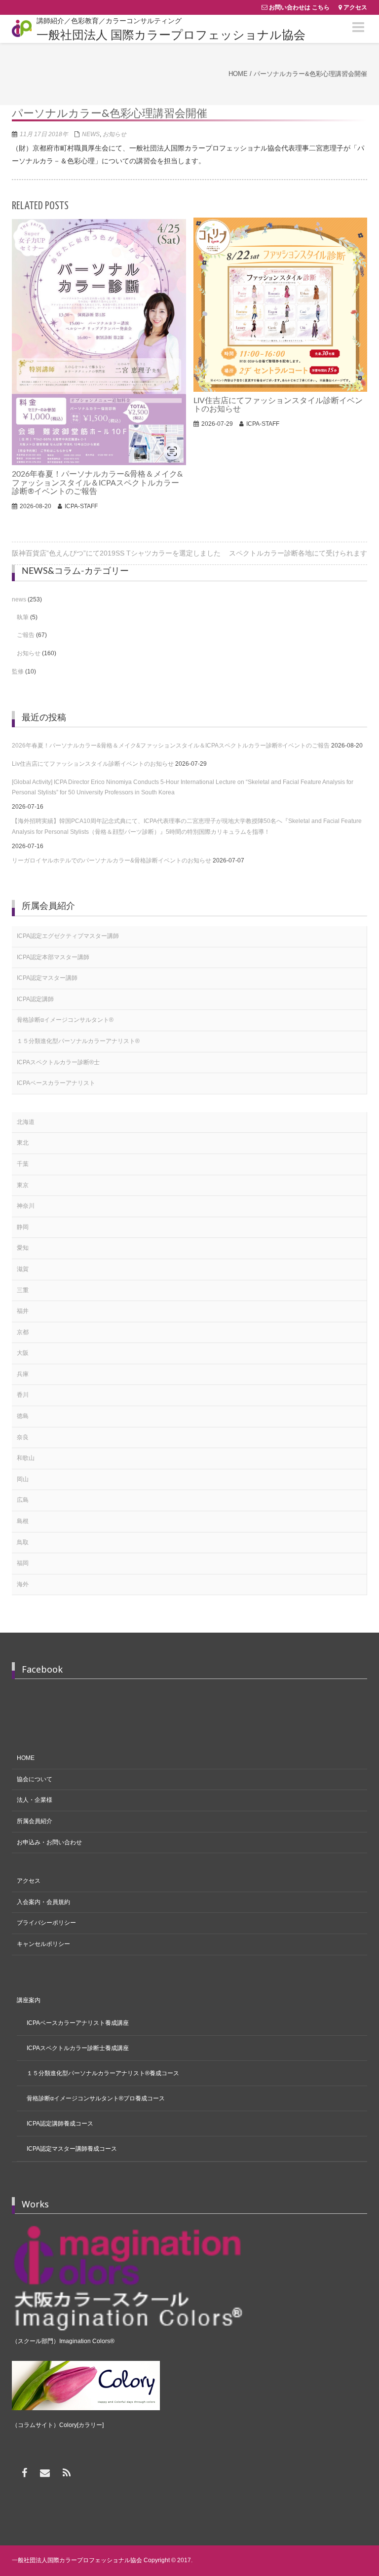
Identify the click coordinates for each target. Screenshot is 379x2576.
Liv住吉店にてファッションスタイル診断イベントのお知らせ (93, 764)
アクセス (355, 7)
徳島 (23, 1416)
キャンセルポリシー (43, 1944)
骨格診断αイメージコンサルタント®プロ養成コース (96, 2098)
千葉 (23, 1164)
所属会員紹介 (35, 1821)
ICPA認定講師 (35, 999)
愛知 (23, 1248)
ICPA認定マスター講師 (47, 978)
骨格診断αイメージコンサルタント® (65, 1020)
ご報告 (26, 635)
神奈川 (26, 1206)
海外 (23, 1584)
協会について (35, 1779)
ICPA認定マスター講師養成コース (72, 2149)
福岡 (23, 1563)
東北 (23, 1143)
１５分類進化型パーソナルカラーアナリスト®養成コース (103, 2073)
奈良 (23, 1437)
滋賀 (23, 1269)
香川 (23, 1395)
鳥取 (23, 1542)
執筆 (23, 617)
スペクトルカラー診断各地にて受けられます (298, 553)
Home (238, 74)
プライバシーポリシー (46, 1923)
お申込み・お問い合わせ (49, 1842)
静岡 (23, 1227)
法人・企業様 (35, 1800)
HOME (26, 1758)
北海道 (26, 1122)
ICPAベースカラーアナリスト (56, 1083)
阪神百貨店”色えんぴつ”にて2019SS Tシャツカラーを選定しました (116, 553)
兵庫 (23, 1374)
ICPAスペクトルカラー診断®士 (58, 1062)
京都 (23, 1332)
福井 (23, 1311)
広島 (23, 1500)
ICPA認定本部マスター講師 (53, 957)
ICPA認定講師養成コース (60, 2124)
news (91, 134)
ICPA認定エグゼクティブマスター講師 (68, 936)
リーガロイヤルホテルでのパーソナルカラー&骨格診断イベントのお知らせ (112, 860)
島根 (23, 1521)
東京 (23, 1185)
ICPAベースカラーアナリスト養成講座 (78, 2023)
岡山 (23, 1479)
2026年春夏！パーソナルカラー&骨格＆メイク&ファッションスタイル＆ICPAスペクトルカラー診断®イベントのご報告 (171, 746)
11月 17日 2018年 (44, 134)
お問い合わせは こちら (299, 7)
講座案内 (29, 2000)
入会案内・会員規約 (43, 1902)
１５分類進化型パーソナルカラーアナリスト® (78, 1041)
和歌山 (26, 1458)
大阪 (23, 1353)
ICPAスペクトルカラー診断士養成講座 (78, 2048)
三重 (23, 1290)
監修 (18, 672)
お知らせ (114, 134)
